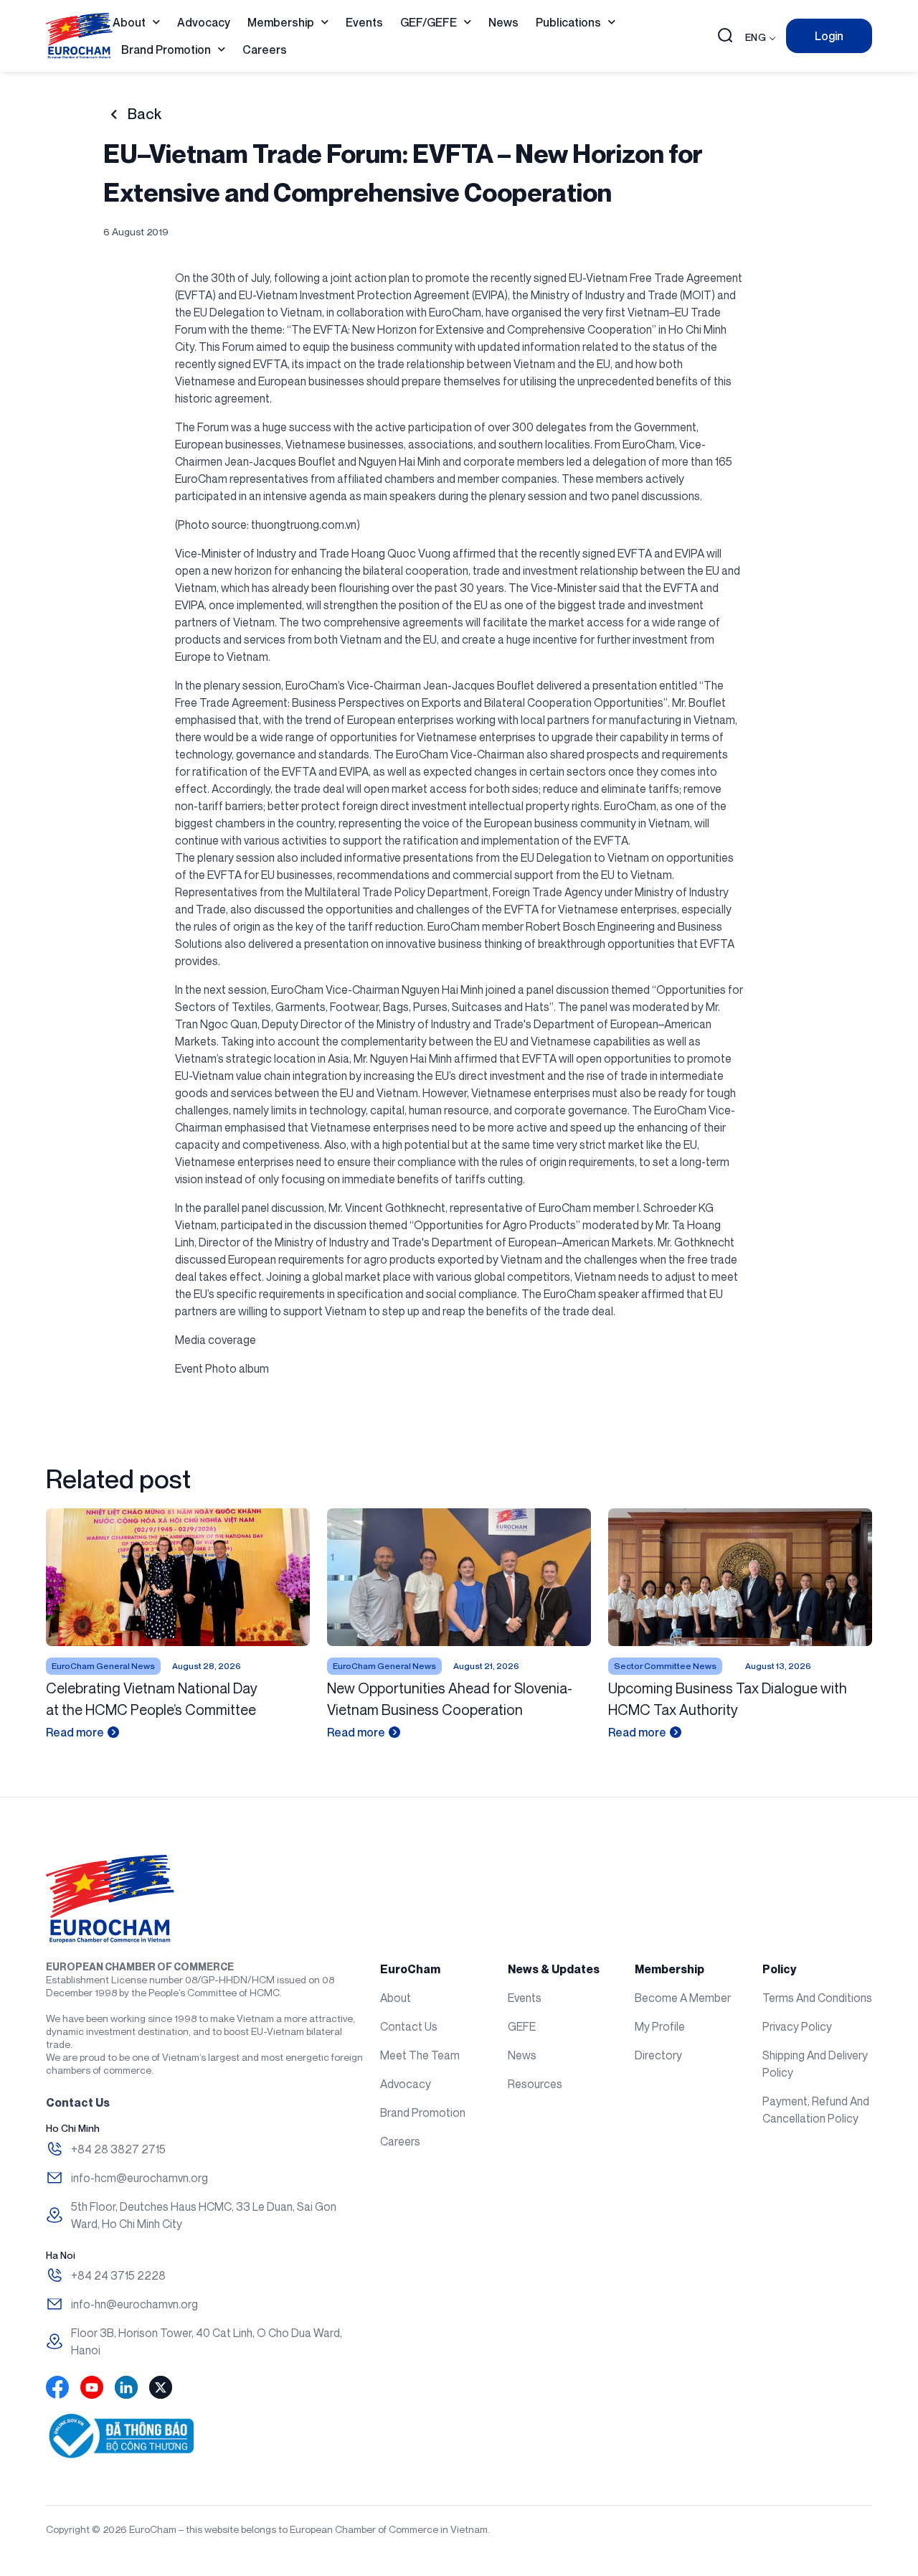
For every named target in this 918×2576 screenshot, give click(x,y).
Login (829, 36)
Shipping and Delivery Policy (815, 2064)
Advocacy (204, 22)
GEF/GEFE (429, 22)
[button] (725, 37)
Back (145, 114)
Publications (568, 22)
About (129, 22)
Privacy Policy (797, 2026)
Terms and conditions (817, 1998)
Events (364, 22)
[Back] (114, 114)
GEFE (522, 2026)
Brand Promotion (166, 50)
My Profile (660, 2026)
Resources (535, 2084)
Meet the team (420, 2055)
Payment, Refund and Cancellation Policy (816, 2110)
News (503, 22)
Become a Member (683, 1998)
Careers (265, 50)
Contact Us (409, 2026)
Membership (281, 22)
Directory (658, 2055)
